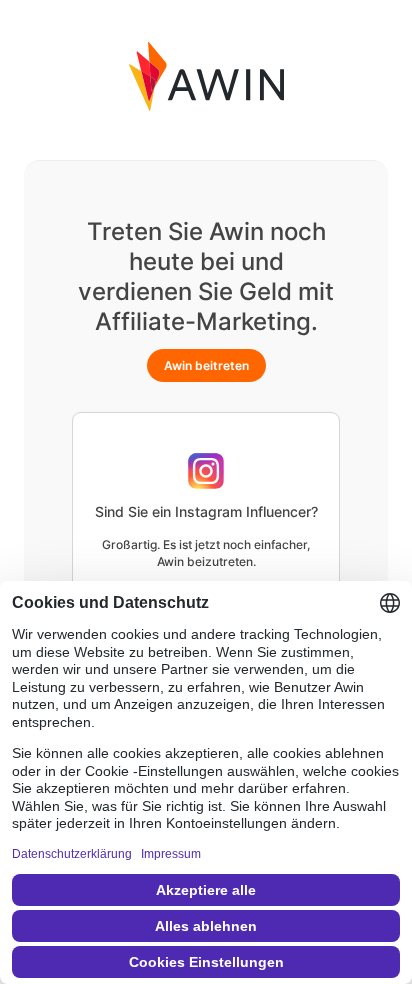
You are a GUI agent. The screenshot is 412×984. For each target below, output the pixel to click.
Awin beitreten (206, 365)
